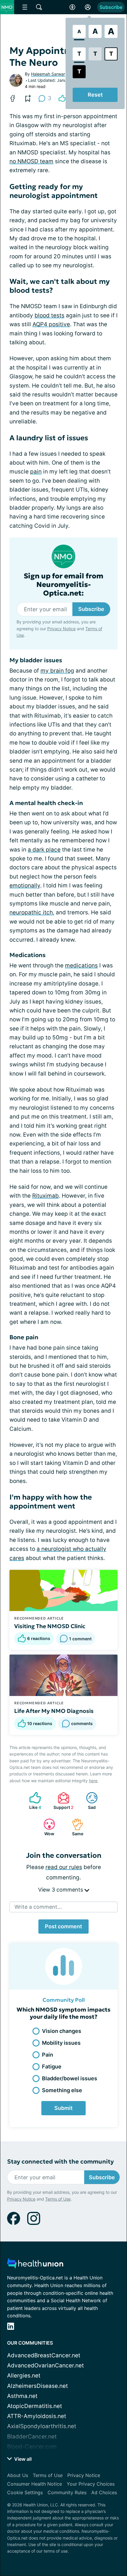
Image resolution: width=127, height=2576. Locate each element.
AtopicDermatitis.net (35, 2406)
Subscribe (111, 7)
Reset (95, 95)
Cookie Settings (25, 2492)
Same (75, 1827)
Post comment (63, 1926)
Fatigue (52, 2067)
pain (36, 472)
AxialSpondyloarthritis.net (42, 2426)
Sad (88, 1801)
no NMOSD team (31, 161)
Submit (63, 2108)
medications (81, 965)
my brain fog (57, 671)
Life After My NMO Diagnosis (54, 1711)
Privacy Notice (61, 629)
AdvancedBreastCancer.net (44, 2355)
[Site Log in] (88, 7)
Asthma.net (22, 2396)
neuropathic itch (31, 912)
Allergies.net (24, 2376)
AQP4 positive (51, 324)
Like (32, 1801)
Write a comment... (38, 1907)
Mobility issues (61, 2043)
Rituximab (45, 1196)
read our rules (64, 1867)
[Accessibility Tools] (72, 7)
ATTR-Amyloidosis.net (37, 2416)
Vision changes (62, 2031)
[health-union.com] (35, 2265)
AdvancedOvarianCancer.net (45, 2365)
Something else (62, 2090)
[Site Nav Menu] (25, 7)
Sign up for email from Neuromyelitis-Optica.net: (63, 585)
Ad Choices (104, 2492)
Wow (46, 1827)
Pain (48, 2055)
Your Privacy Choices (91, 2484)
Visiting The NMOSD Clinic (50, 1626)
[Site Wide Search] (39, 7)
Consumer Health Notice (35, 2484)
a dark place (44, 850)
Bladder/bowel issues (70, 2078)
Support (63, 1801)
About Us (18, 2475)
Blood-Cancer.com (32, 2447)
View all (22, 2459)
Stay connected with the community (60, 2162)
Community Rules (67, 2492)
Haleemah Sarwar (48, 74)
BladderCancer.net (32, 2437)
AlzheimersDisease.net (38, 2386)
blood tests (49, 315)
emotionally (25, 885)
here (93, 1781)
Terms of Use (58, 2199)
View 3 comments (61, 1890)
